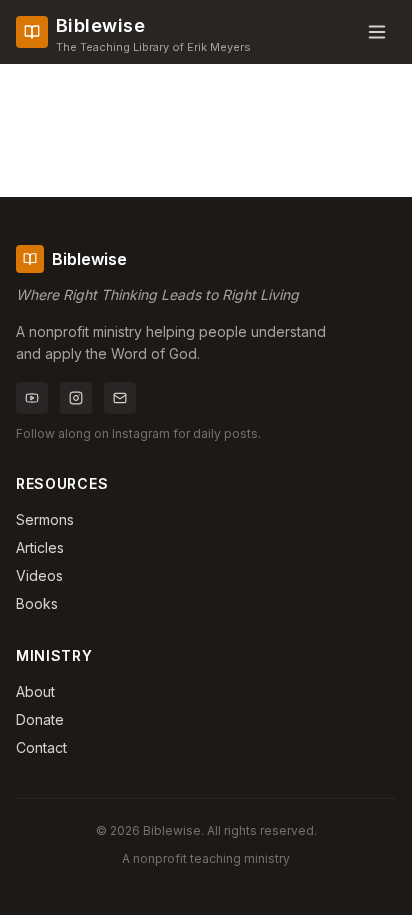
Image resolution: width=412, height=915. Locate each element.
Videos (39, 575)
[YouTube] (32, 398)
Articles (40, 547)
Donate (40, 719)
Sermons (45, 519)
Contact (41, 747)
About (35, 691)
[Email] (120, 398)
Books (37, 603)
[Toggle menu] (377, 32)
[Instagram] (76, 398)
